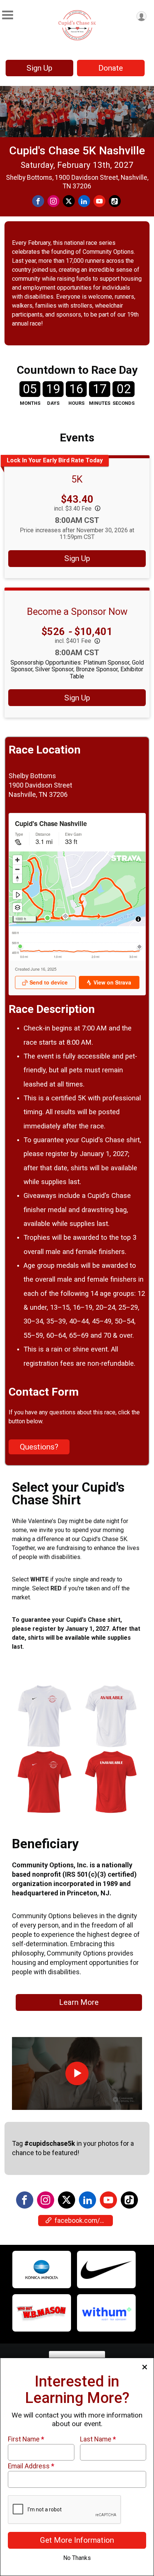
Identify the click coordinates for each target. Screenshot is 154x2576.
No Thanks (77, 2558)
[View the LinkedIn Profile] (87, 2200)
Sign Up (39, 68)
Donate (111, 68)
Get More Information (77, 2540)
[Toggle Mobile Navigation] (7, 15)
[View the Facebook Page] (25, 2200)
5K (77, 479)
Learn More (79, 2002)
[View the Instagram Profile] (46, 2200)
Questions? (39, 1447)
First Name (26, 2439)
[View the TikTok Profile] (129, 2200)
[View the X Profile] (67, 2200)
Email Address (31, 2466)
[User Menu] (141, 16)
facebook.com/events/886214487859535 (84, 2221)
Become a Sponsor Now (77, 611)
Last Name (98, 2439)
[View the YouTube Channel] (108, 2200)
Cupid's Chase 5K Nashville (77, 150)
